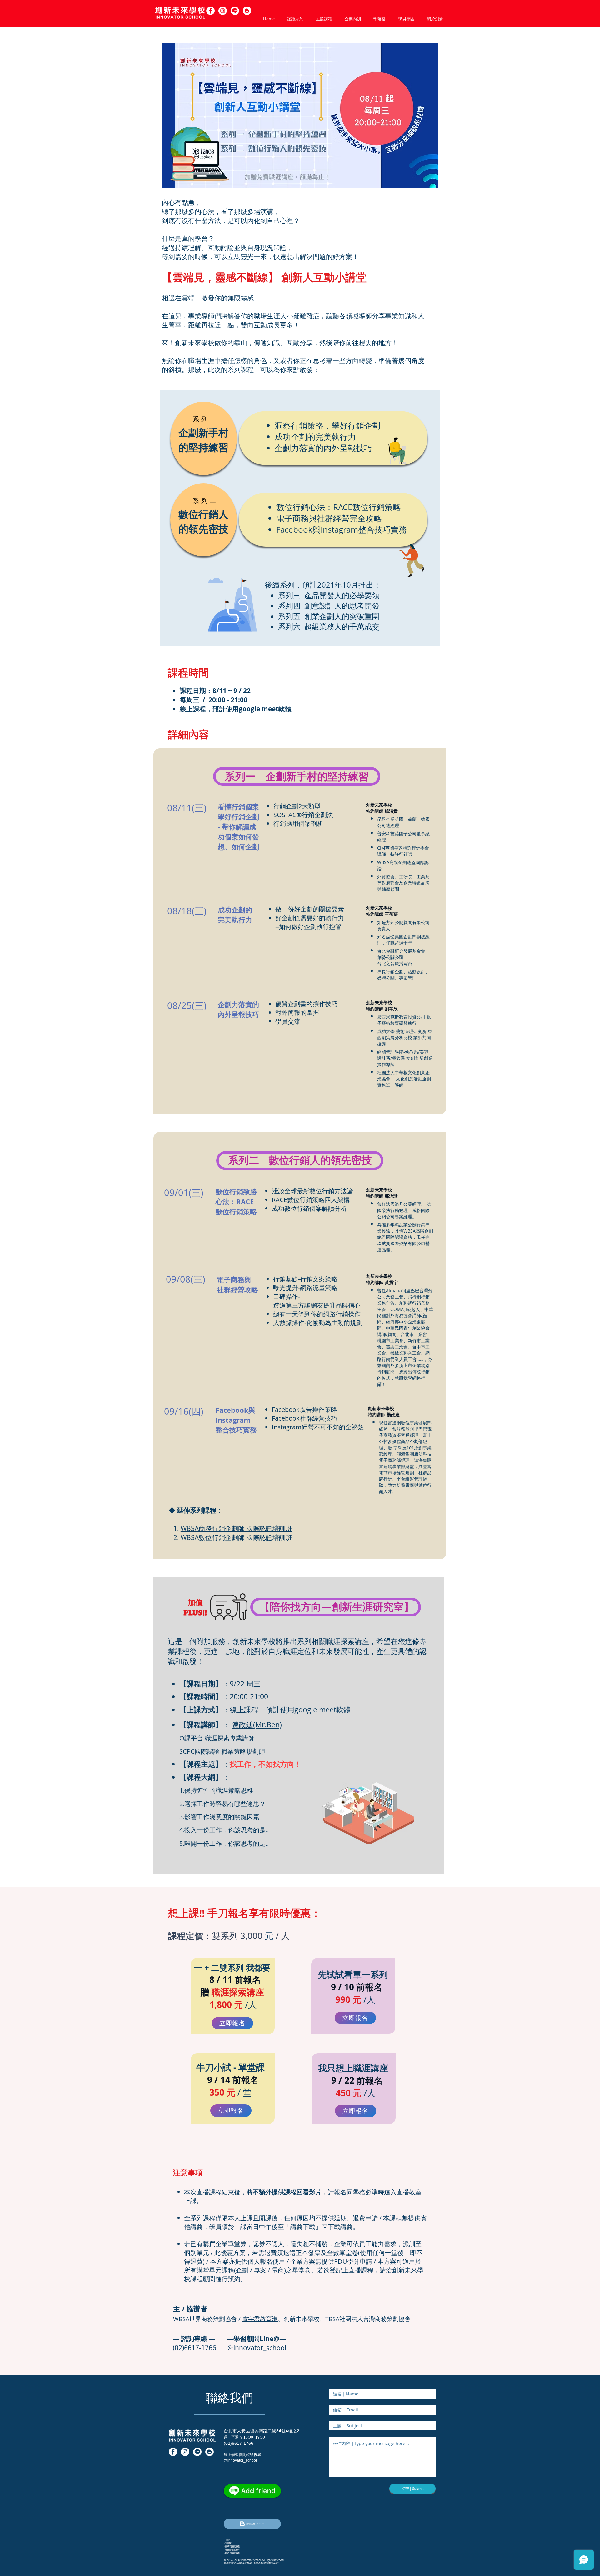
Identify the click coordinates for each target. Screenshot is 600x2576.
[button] (247, 11)
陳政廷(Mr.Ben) (257, 1725)
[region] (204, 438)
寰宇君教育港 (260, 2319)
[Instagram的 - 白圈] (223, 11)
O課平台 (191, 1738)
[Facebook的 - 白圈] (210, 11)
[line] (235, 11)
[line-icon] (197, 2452)
